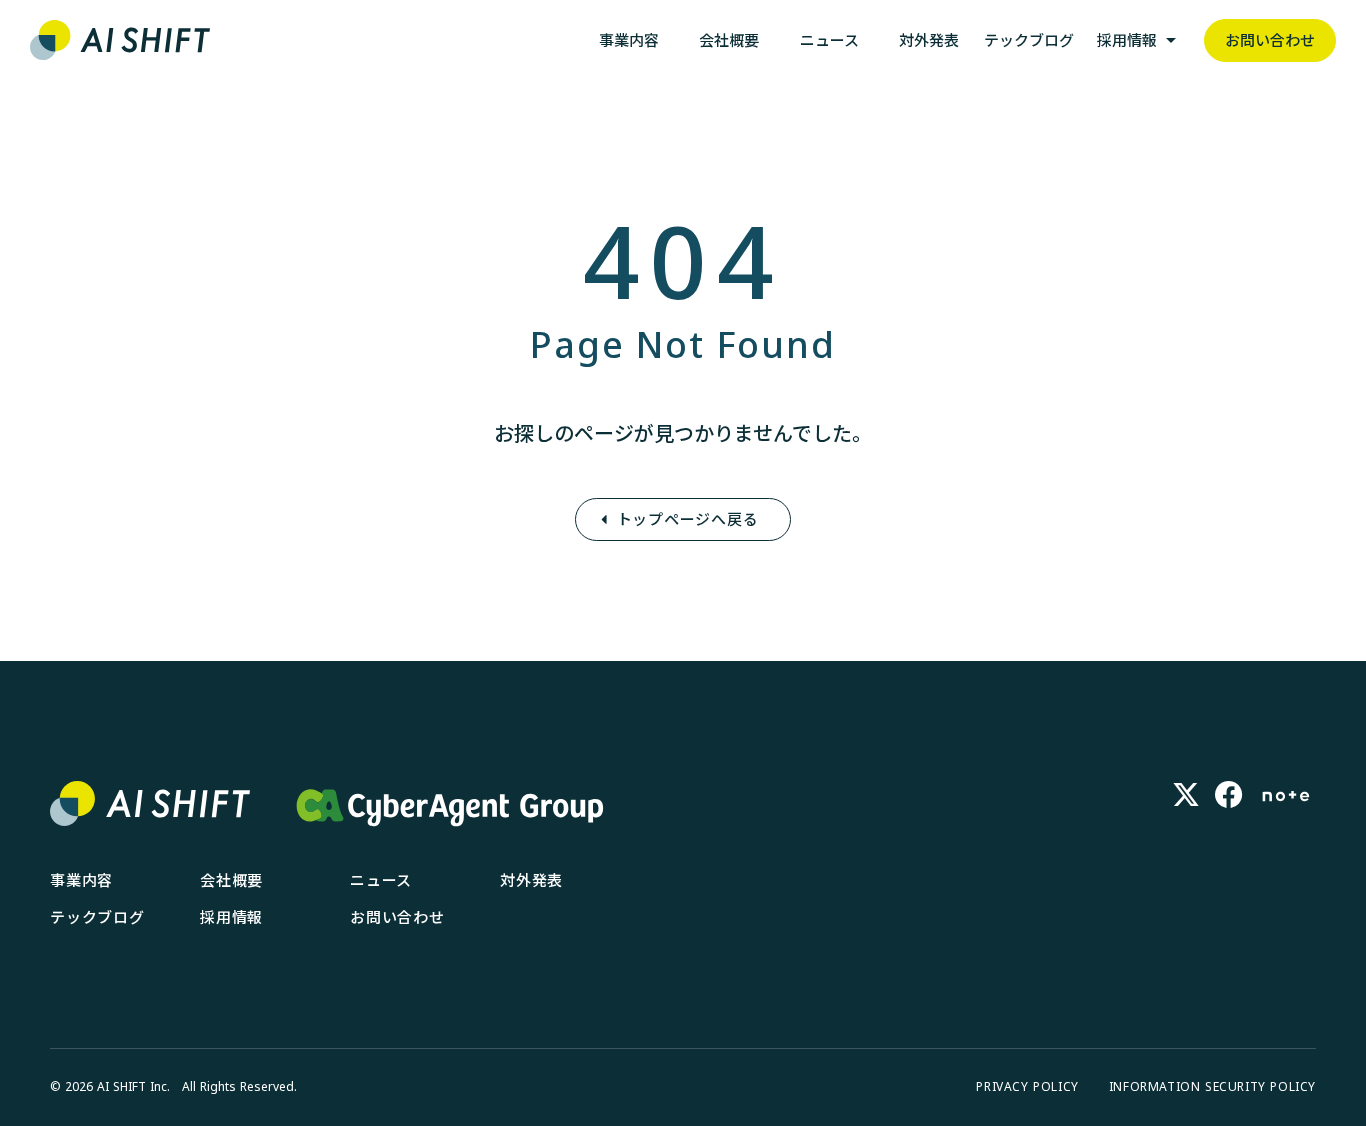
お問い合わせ (397, 917)
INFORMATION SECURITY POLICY (1212, 1087)
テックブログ (97, 917)
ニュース (381, 880)
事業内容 (81, 880)
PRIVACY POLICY (1027, 1087)
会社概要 (231, 880)
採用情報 (231, 917)
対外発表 (531, 880)
